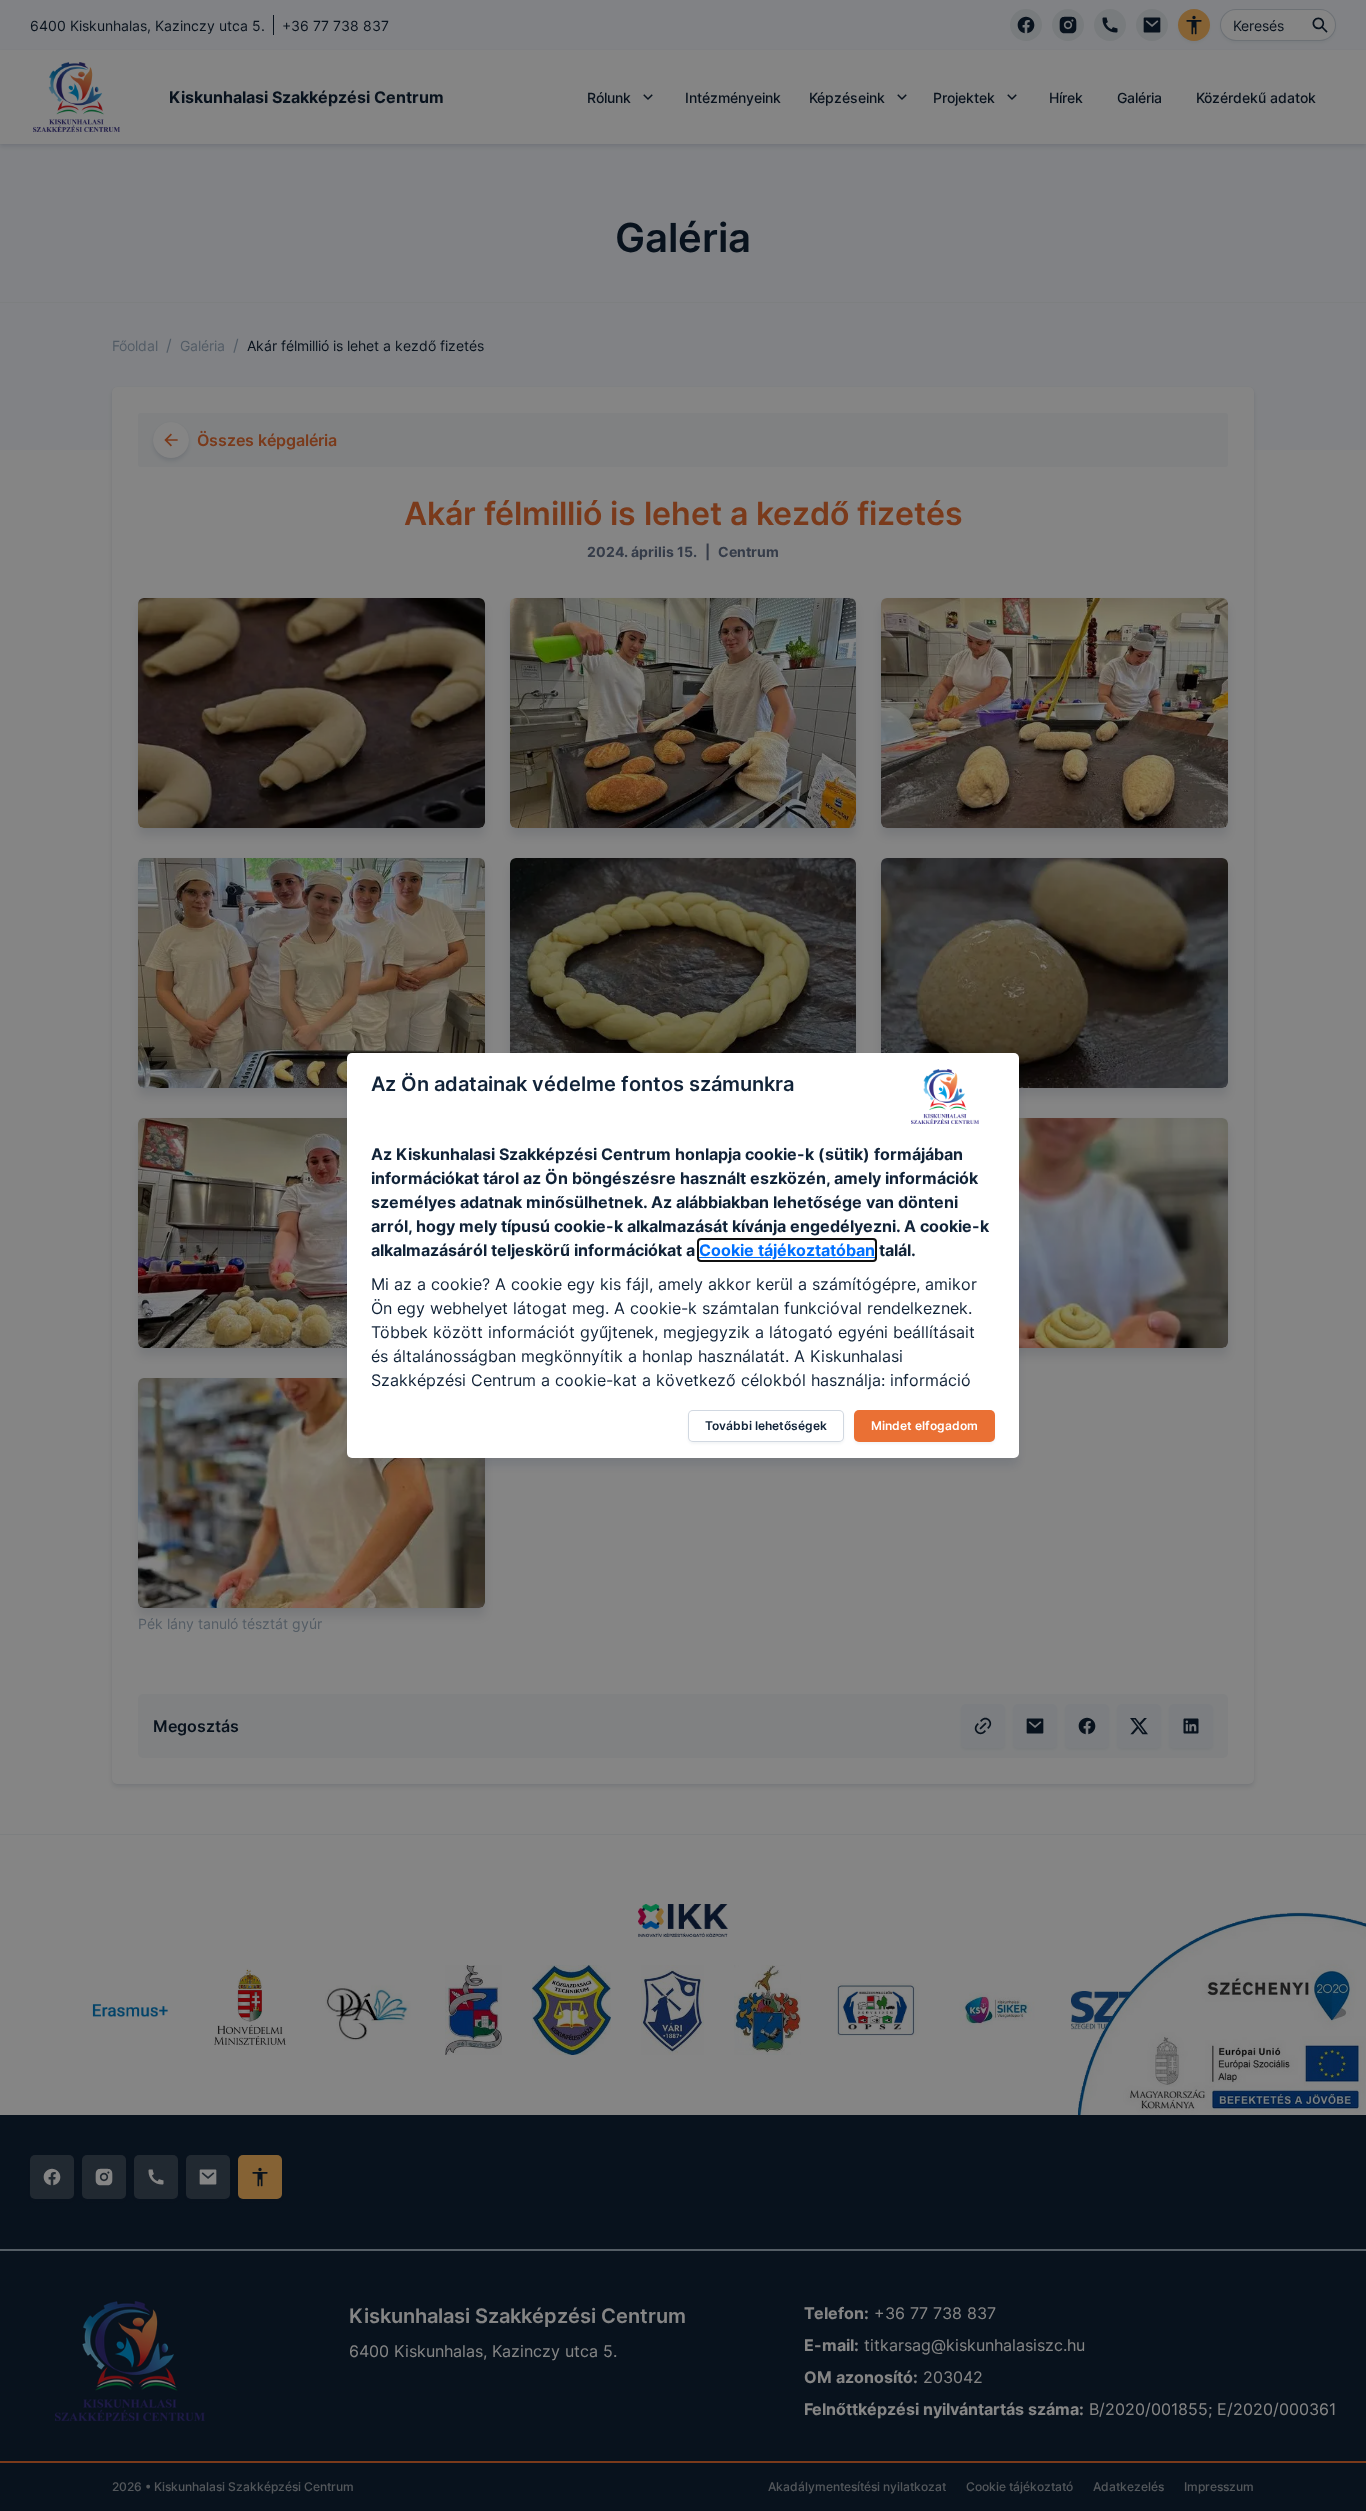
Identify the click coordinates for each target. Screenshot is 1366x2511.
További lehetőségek (766, 1425)
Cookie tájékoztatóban (787, 1250)
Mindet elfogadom (924, 1425)
